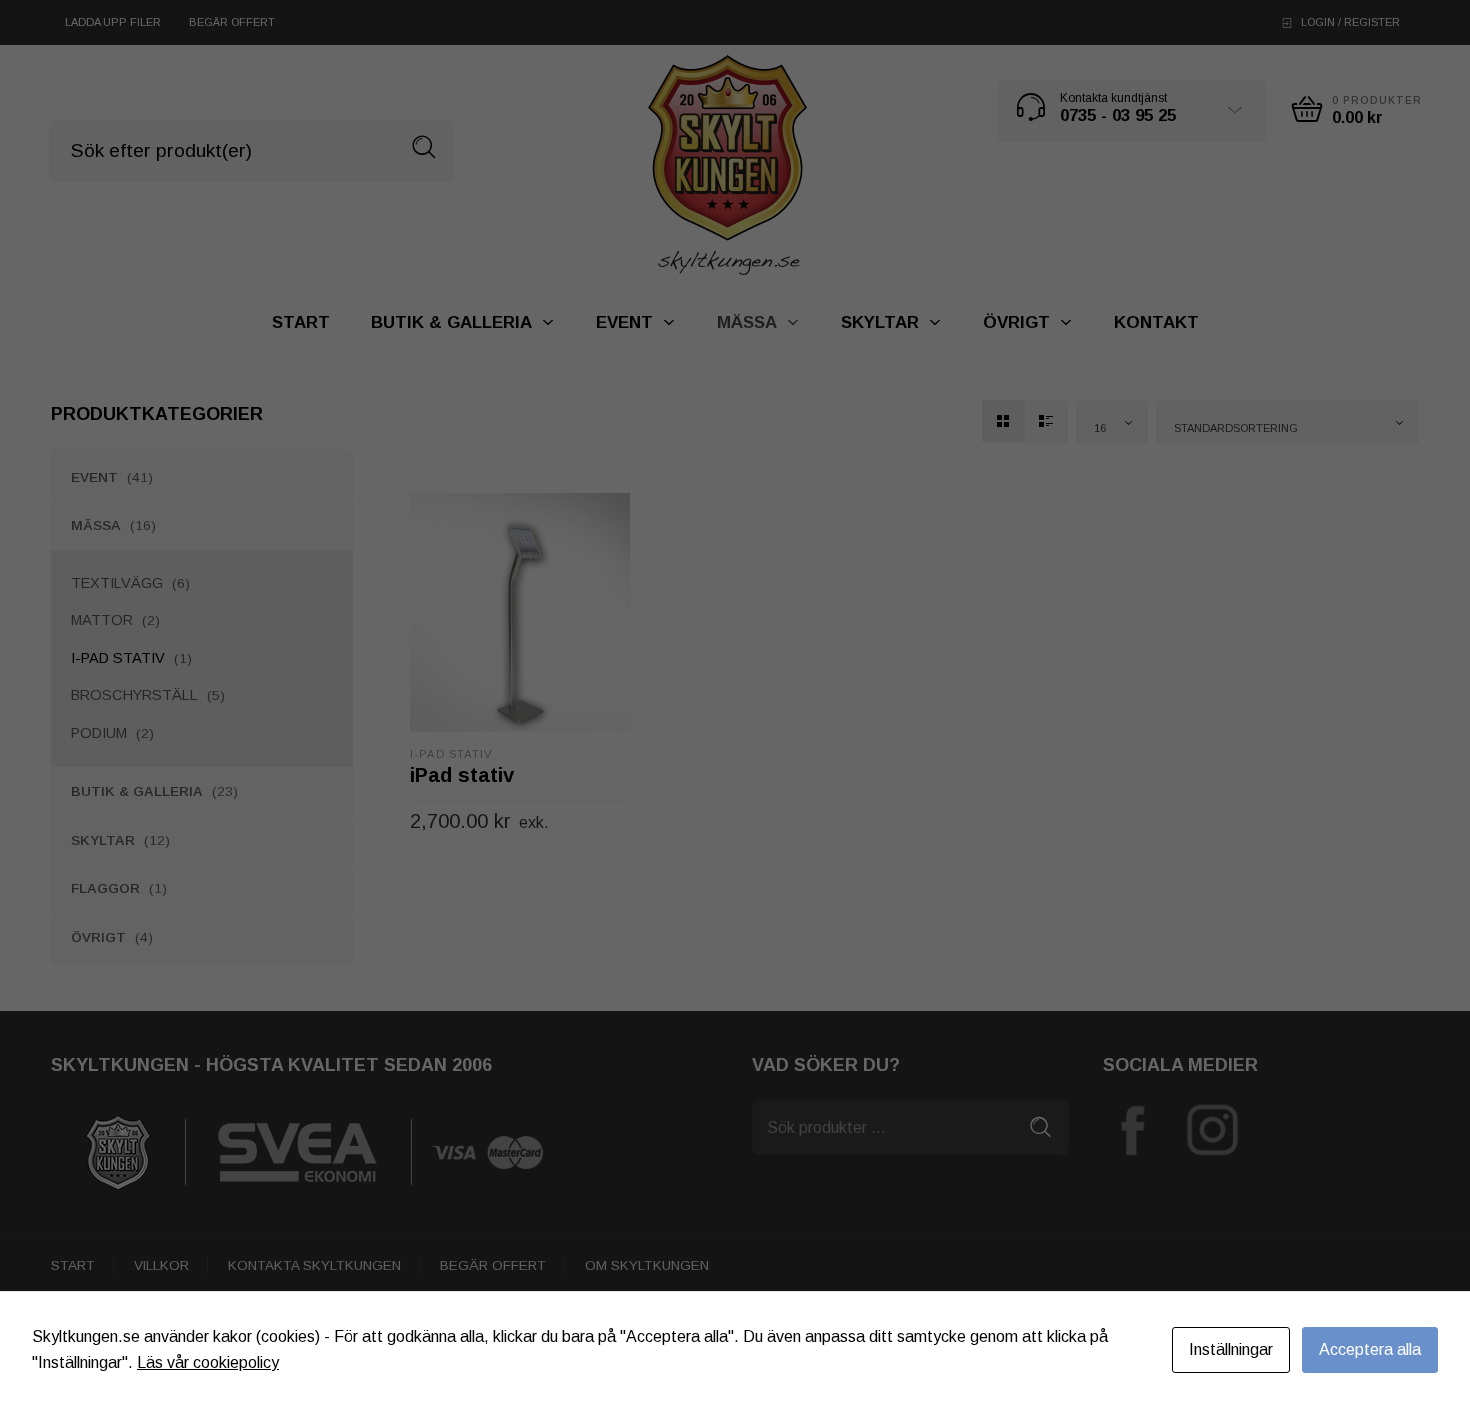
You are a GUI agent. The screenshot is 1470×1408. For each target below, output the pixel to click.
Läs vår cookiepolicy (208, 1362)
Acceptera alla (1370, 1349)
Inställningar (1231, 1349)
